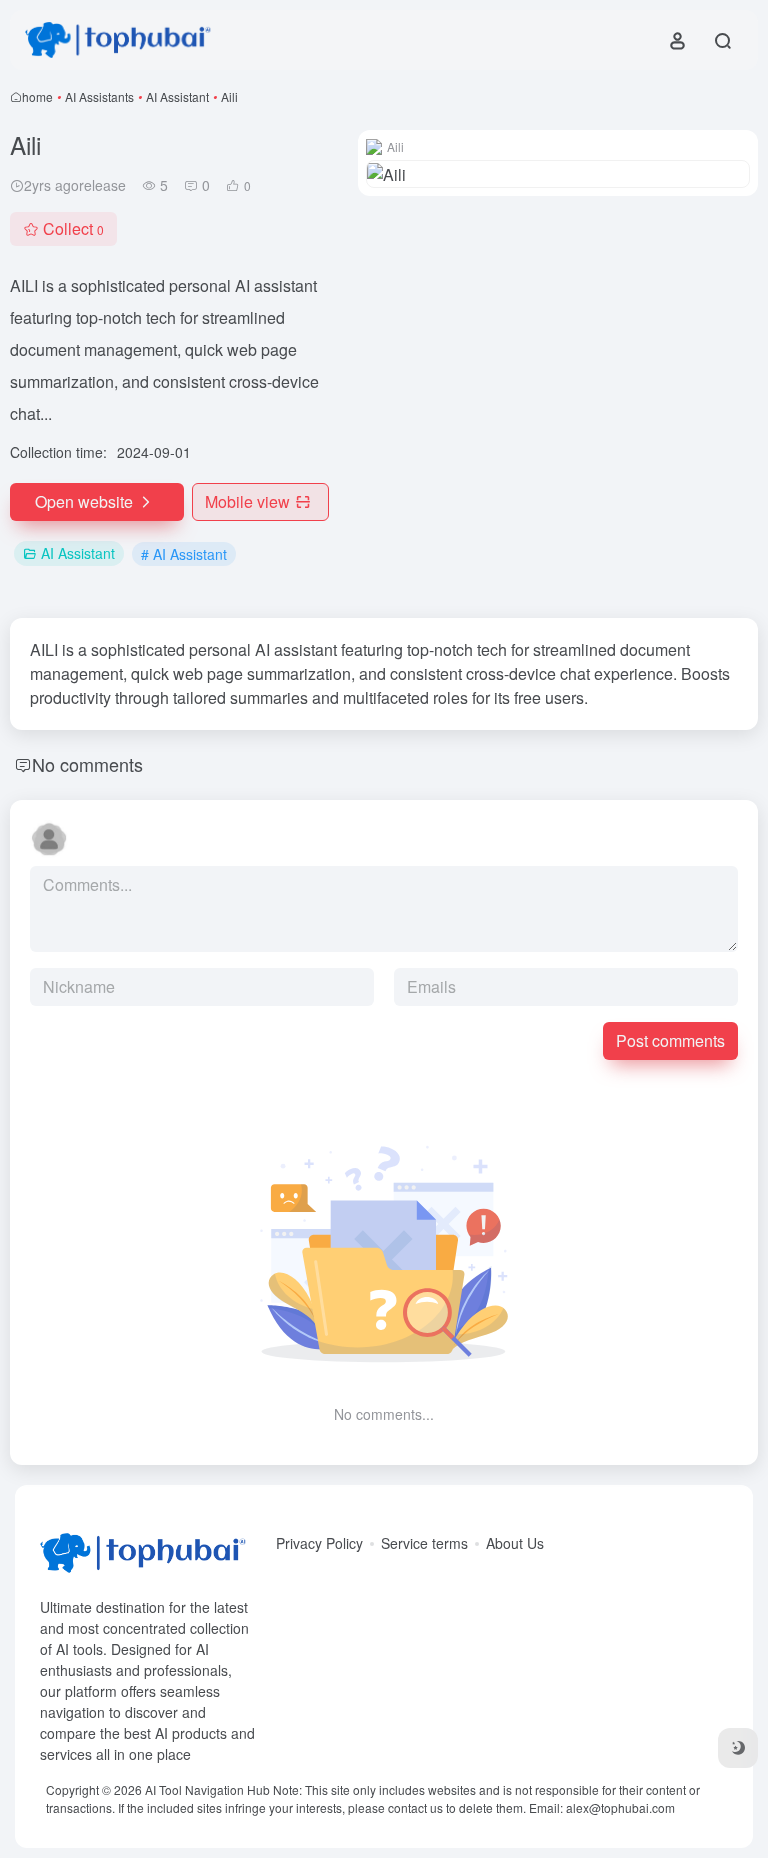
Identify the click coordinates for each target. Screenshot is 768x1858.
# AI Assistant (184, 554)
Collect (73, 228)
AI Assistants (99, 96)
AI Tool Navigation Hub (207, 1789)
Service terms (424, 1543)
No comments (87, 764)
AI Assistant (177, 96)
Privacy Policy (319, 1543)
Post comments (670, 1040)
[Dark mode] (738, 1748)
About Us (515, 1543)
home (37, 96)
